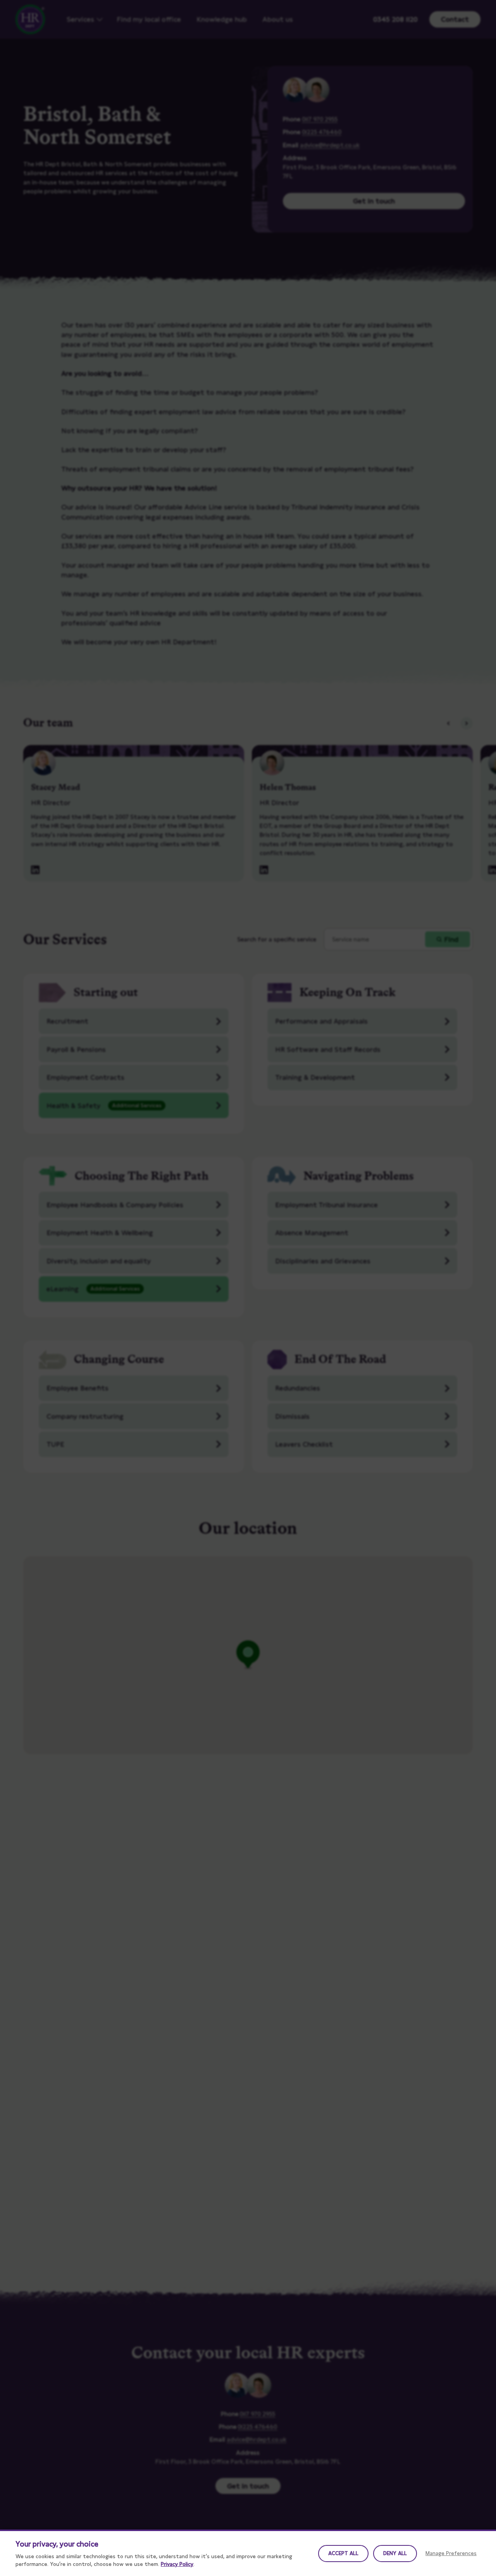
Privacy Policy (177, 2564)
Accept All (343, 2553)
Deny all (395, 2553)
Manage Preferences (451, 2553)
